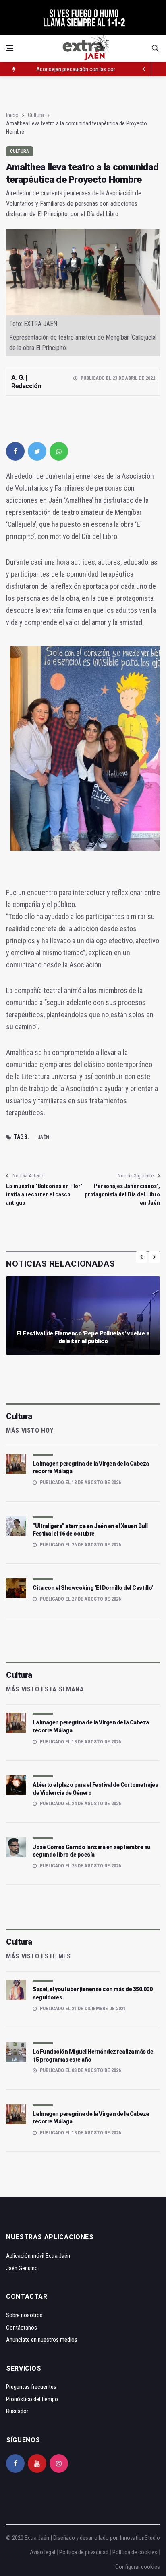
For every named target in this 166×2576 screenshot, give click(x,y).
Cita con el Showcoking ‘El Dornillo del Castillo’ (93, 1588)
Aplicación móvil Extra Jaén (38, 2256)
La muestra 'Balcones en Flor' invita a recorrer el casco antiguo (44, 1194)
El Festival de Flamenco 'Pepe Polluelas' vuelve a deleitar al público (83, 1337)
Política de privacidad (84, 2552)
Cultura (36, 115)
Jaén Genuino (22, 2268)
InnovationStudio (140, 2538)
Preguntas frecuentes (31, 2387)
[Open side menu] (10, 48)
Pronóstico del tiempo (32, 2399)
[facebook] (15, 451)
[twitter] (37, 451)
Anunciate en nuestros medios (42, 2340)
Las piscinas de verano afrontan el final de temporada (98, 69)
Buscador (17, 2411)
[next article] (144, 69)
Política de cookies (135, 2552)
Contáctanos (22, 2328)
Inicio (12, 115)
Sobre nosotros (24, 2315)
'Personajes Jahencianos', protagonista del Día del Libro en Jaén (122, 1194)
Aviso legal (43, 2552)
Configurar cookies (138, 2567)
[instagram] (59, 2463)
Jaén (44, 1137)
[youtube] (37, 2463)
